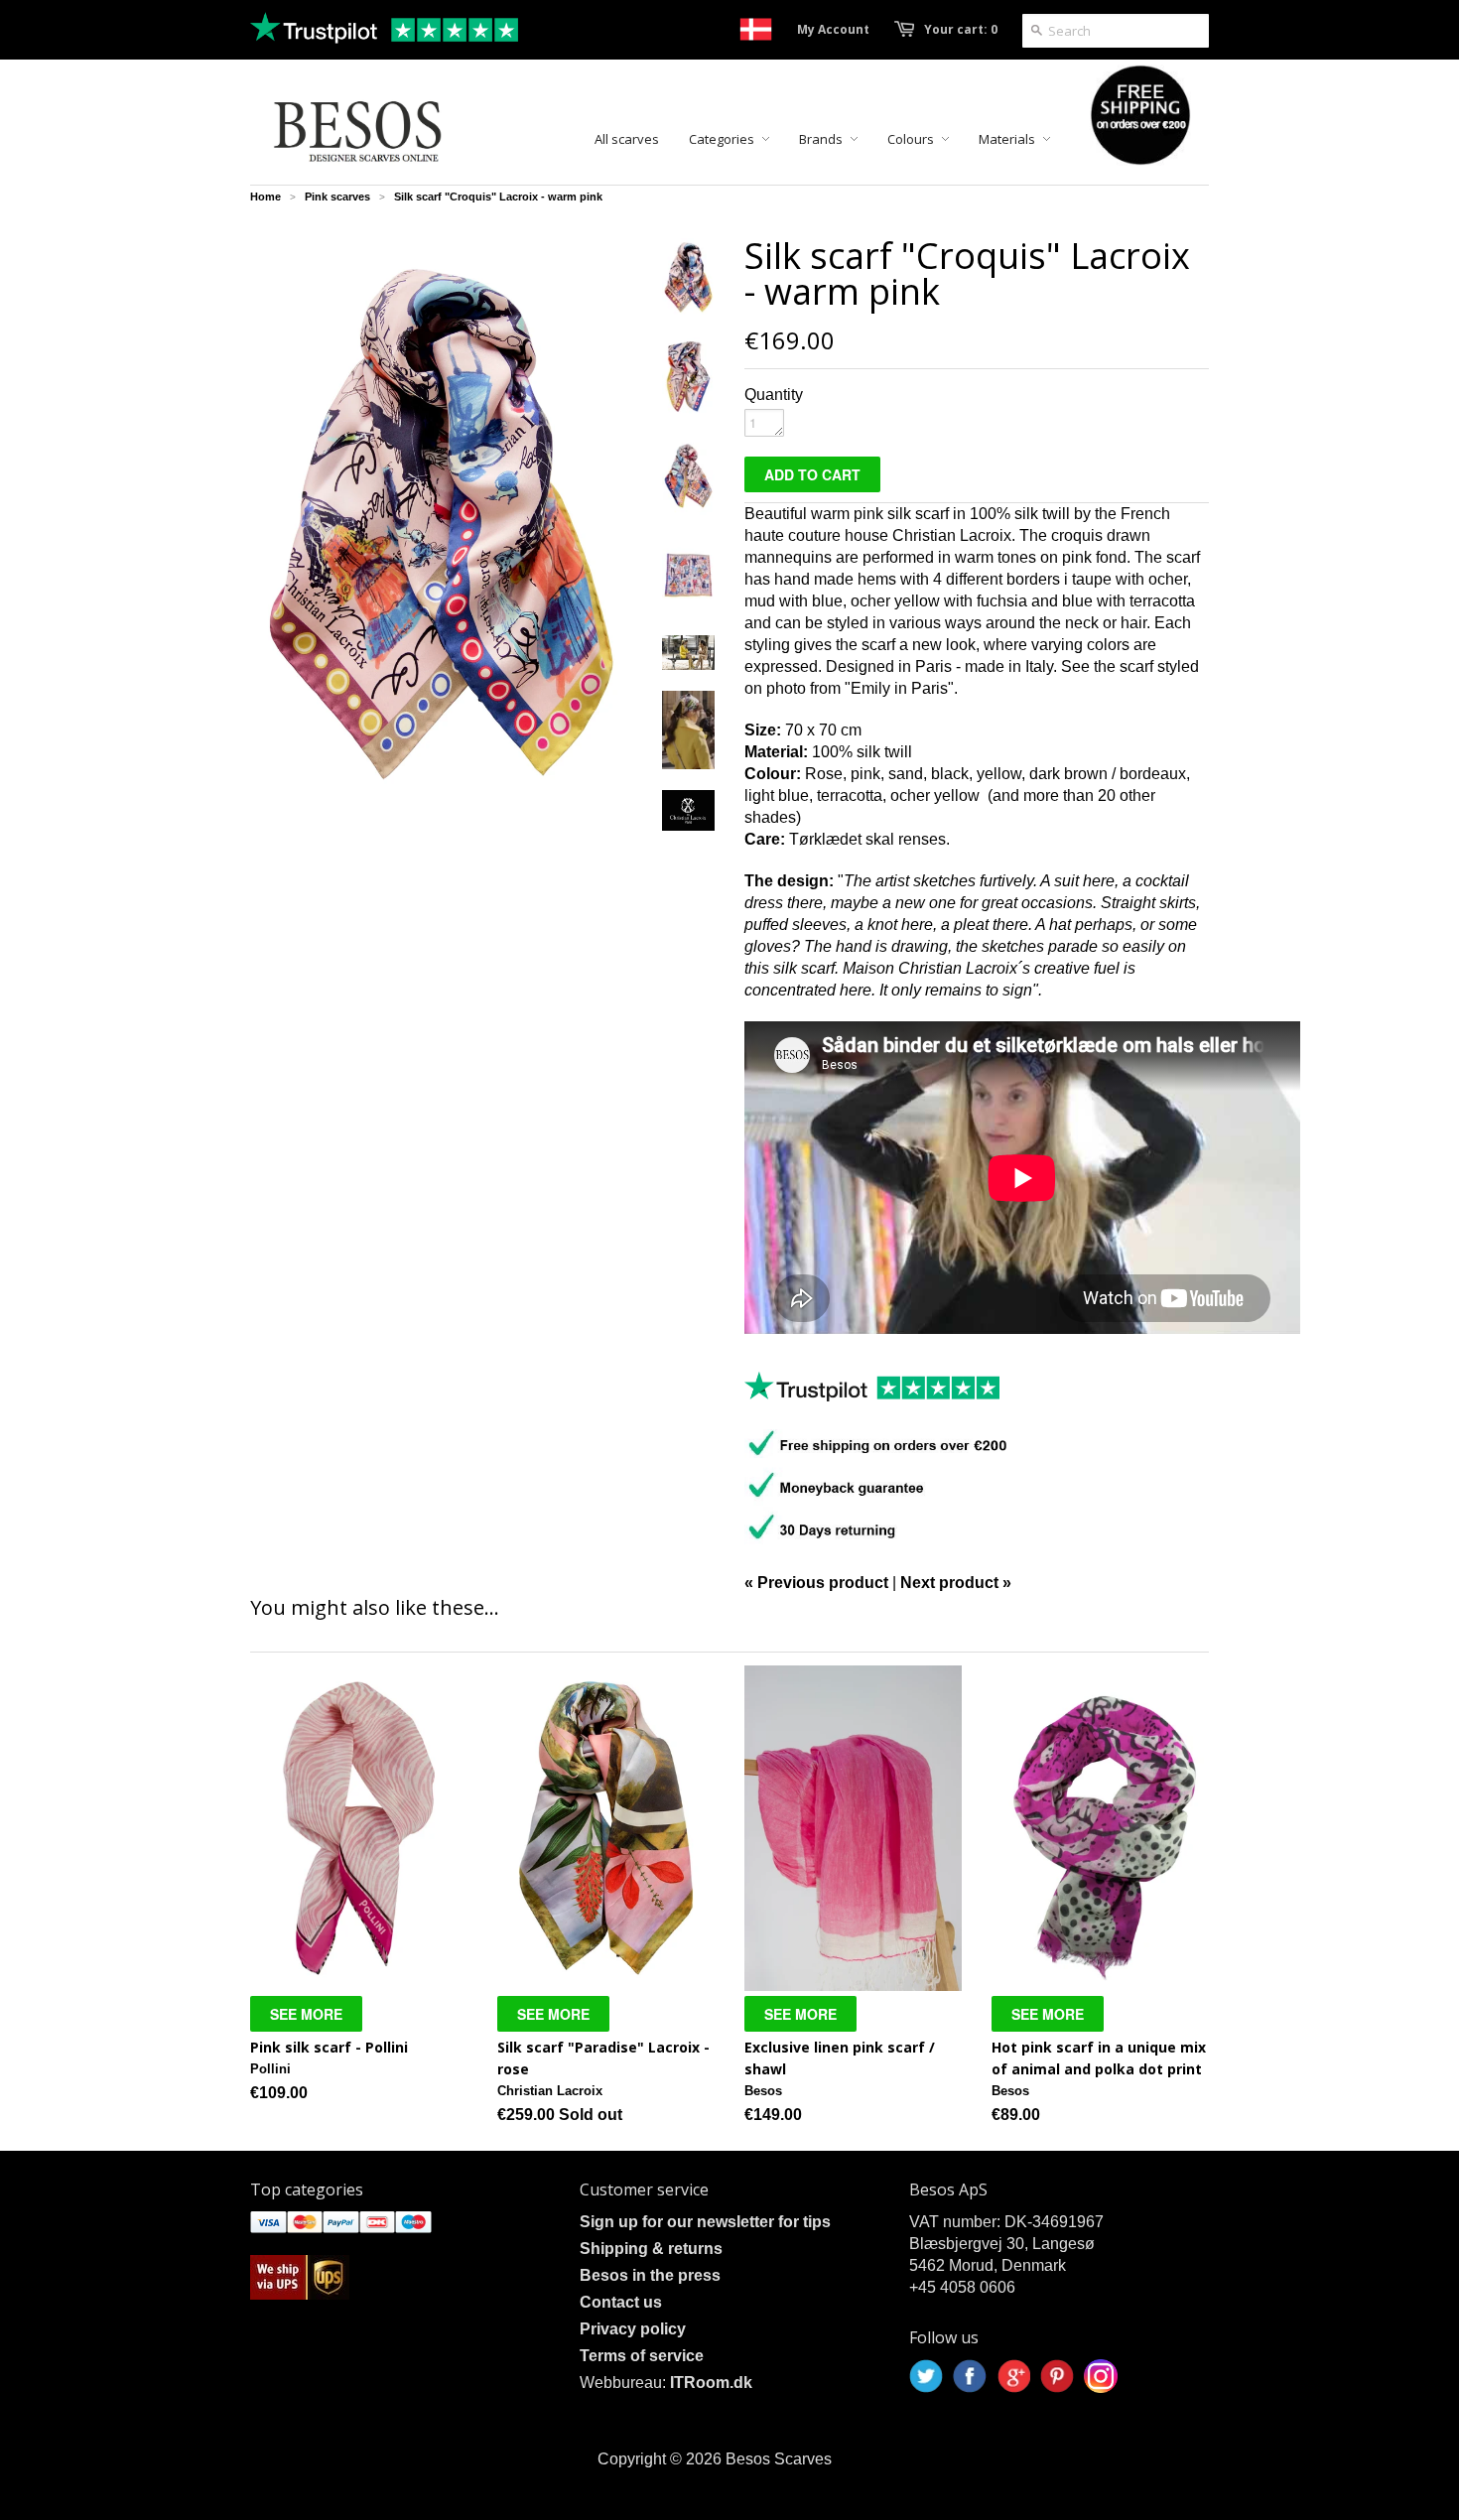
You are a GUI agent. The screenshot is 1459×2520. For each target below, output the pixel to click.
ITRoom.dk (711, 2383)
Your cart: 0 (961, 29)
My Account (833, 29)
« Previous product (816, 1583)
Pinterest (1057, 2376)
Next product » (956, 1583)
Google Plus (1013, 2376)
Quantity (774, 395)
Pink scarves (337, 197)
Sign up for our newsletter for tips (705, 2222)
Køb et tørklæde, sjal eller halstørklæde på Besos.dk (756, 29)
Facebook (970, 2376)
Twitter (926, 2376)
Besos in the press (650, 2275)
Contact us (621, 2302)
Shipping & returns (651, 2249)
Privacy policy (633, 2329)
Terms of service (642, 2356)
